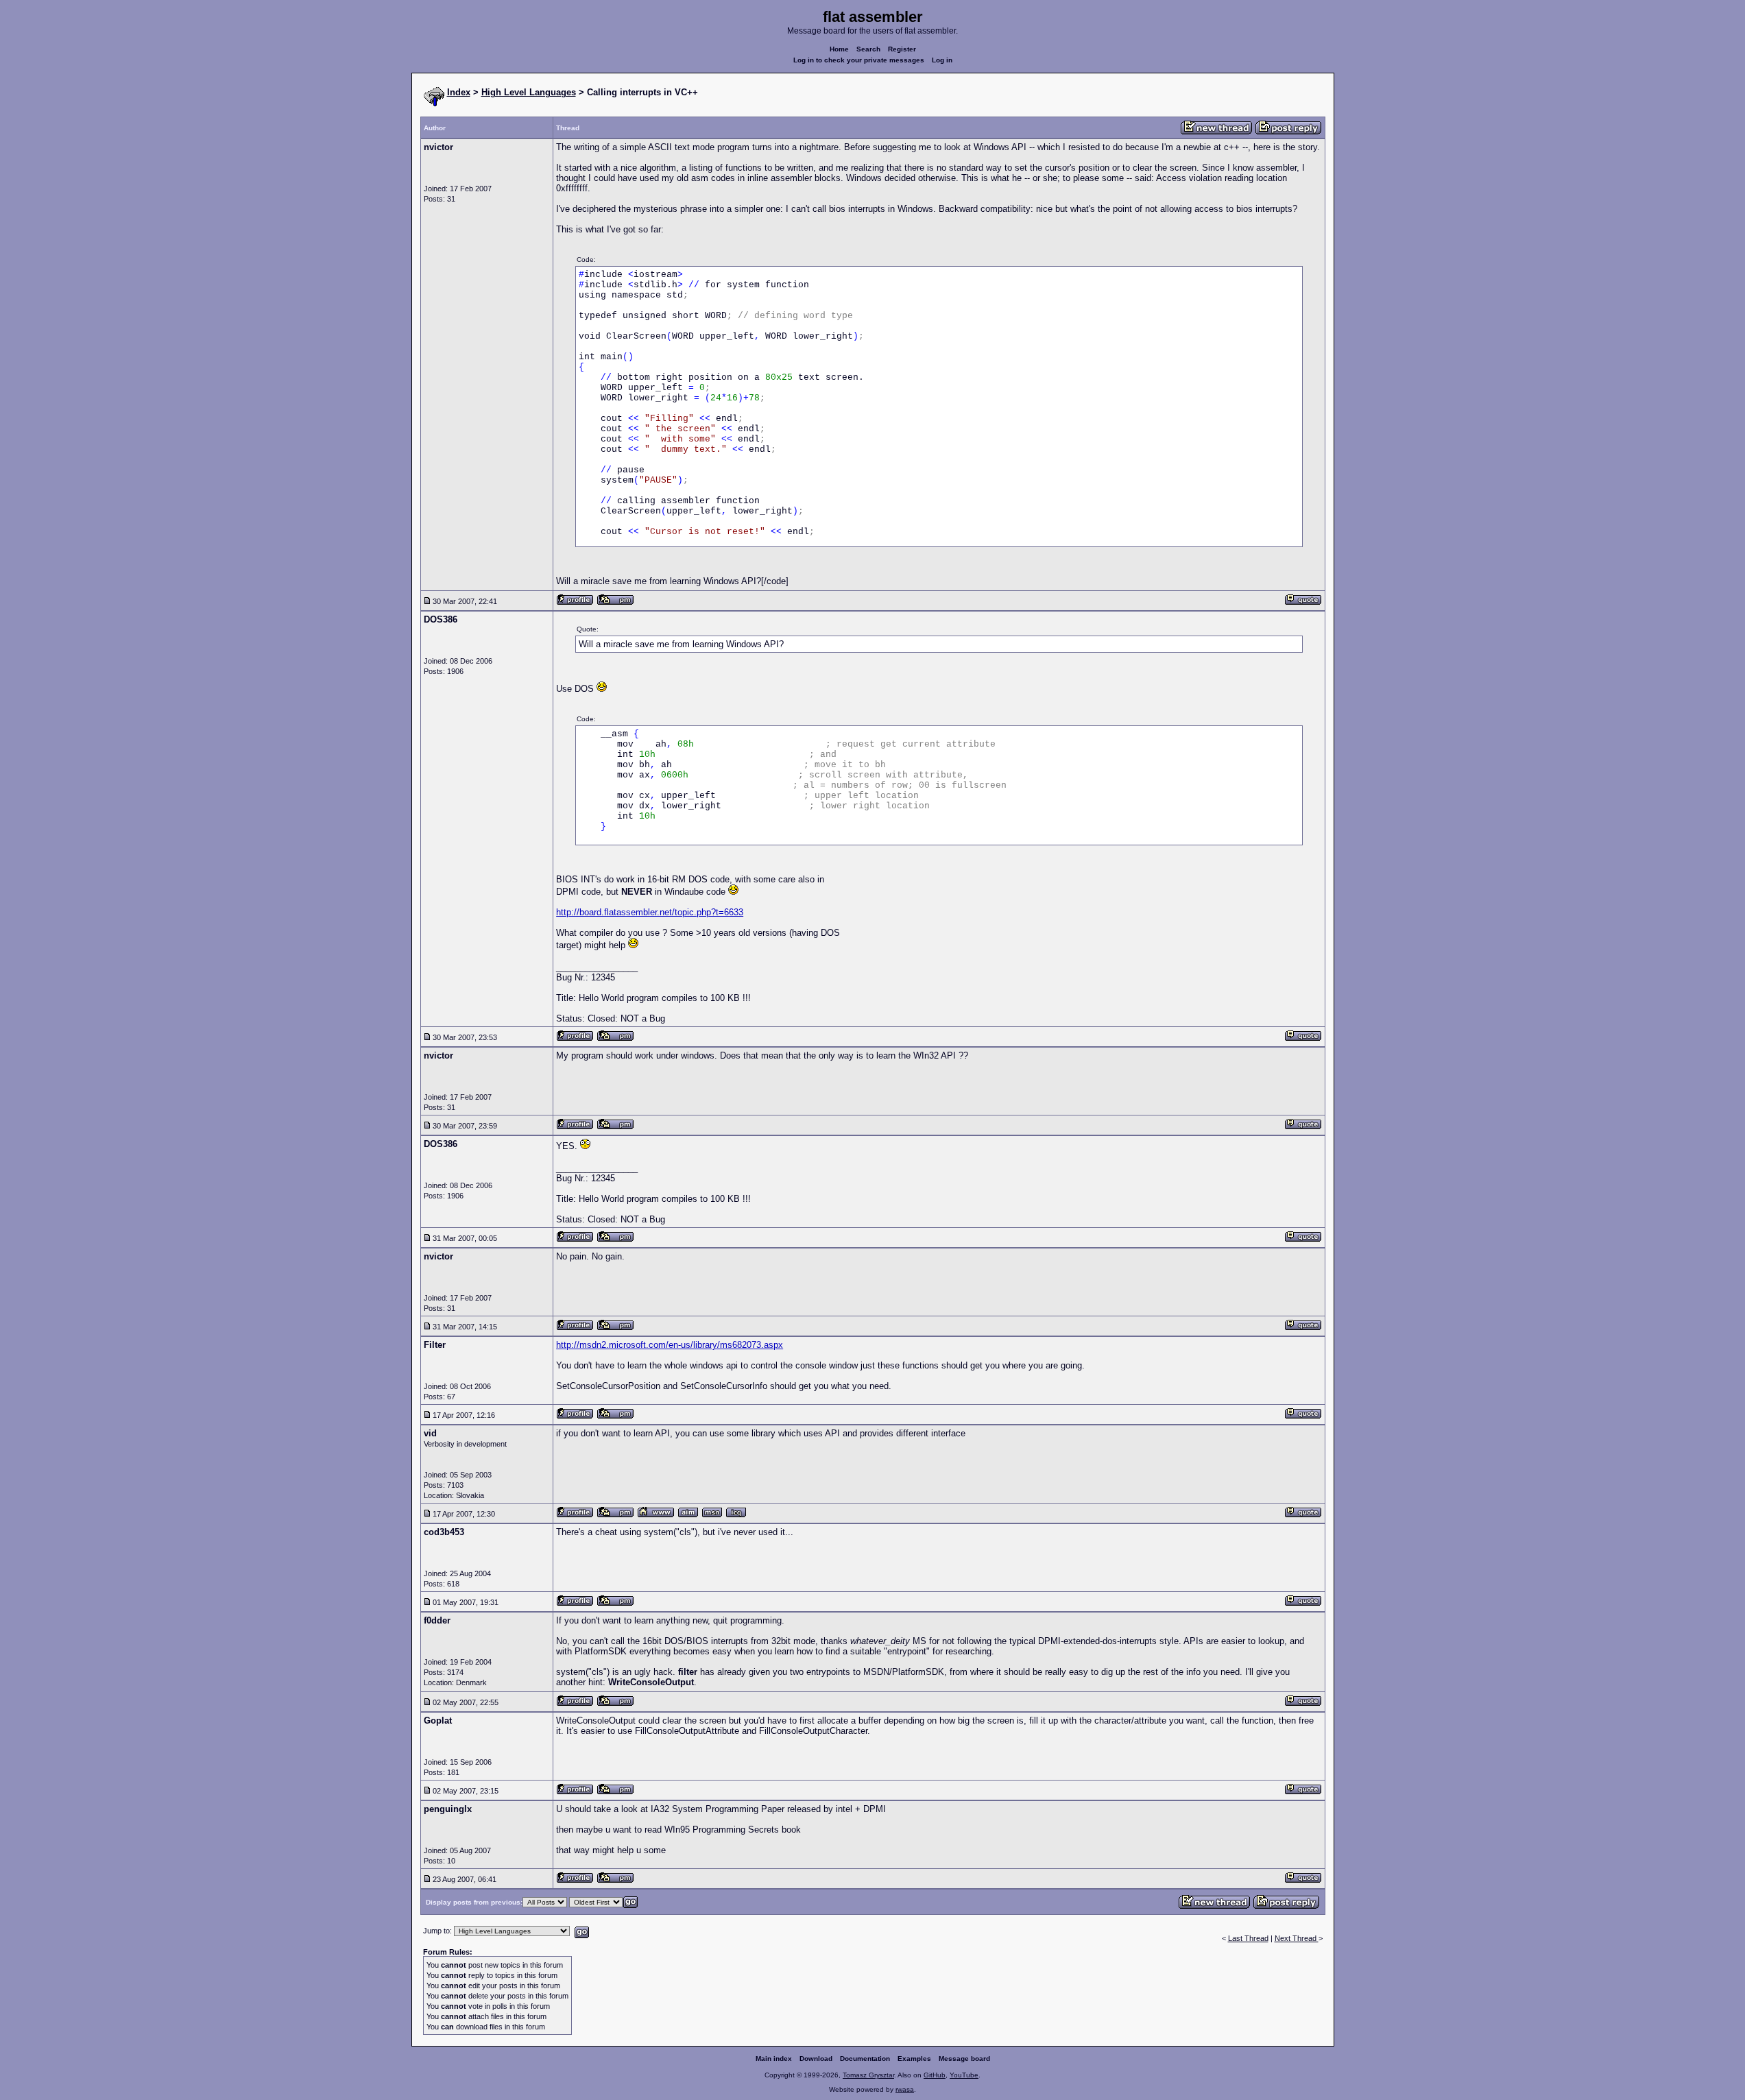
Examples (914, 2059)
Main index (774, 2059)
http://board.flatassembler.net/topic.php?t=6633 (650, 912)
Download (816, 2059)
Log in (942, 60)
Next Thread (1297, 1938)
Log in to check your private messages (859, 60)
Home (839, 49)
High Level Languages (529, 92)
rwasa (905, 2089)
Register (902, 49)
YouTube (964, 2075)
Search (868, 49)
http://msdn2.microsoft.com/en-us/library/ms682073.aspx (670, 1345)
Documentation (865, 2059)
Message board (964, 2059)
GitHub (935, 2075)
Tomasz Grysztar (868, 2075)
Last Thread (1248, 1938)
